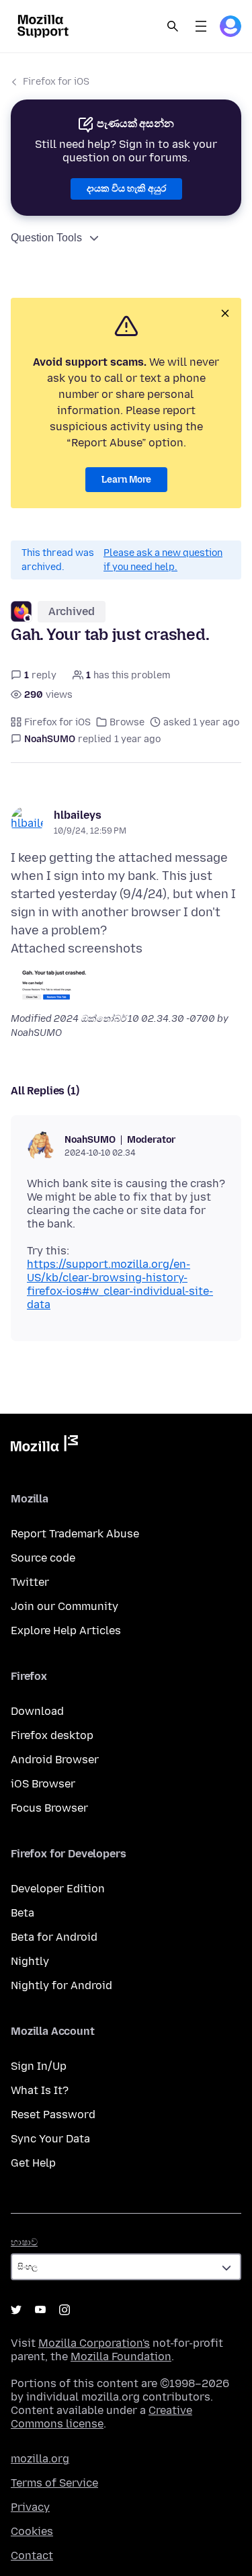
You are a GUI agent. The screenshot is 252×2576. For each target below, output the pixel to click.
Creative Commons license (101, 2417)
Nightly (30, 1961)
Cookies (32, 2531)
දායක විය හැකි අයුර (126, 189)
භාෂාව (24, 2242)
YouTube (40, 2310)
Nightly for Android (61, 1985)
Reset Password (53, 2115)
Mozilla (44, 1446)
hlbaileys (78, 815)
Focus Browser (49, 1808)
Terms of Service (54, 2483)
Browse (127, 722)
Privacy (30, 2507)
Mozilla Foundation (121, 2357)
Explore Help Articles (66, 1631)
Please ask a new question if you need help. (163, 560)
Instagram (65, 2310)
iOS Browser (43, 1784)
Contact (32, 2555)
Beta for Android (54, 1937)
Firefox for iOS (56, 82)
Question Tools (46, 238)
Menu (201, 26)
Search (173, 26)
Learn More (126, 480)
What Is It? (40, 2090)
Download (37, 1711)
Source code (43, 1558)
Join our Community (65, 1606)
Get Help (33, 2163)
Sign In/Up (39, 2066)
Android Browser (55, 1760)
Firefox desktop (52, 1735)
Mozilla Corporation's (94, 2343)
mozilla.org (40, 2459)
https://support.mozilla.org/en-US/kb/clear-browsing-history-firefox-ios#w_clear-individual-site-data (120, 1284)
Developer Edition (58, 1889)
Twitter (30, 1582)
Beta (23, 1913)
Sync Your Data (50, 2139)
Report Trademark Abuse (75, 1534)
